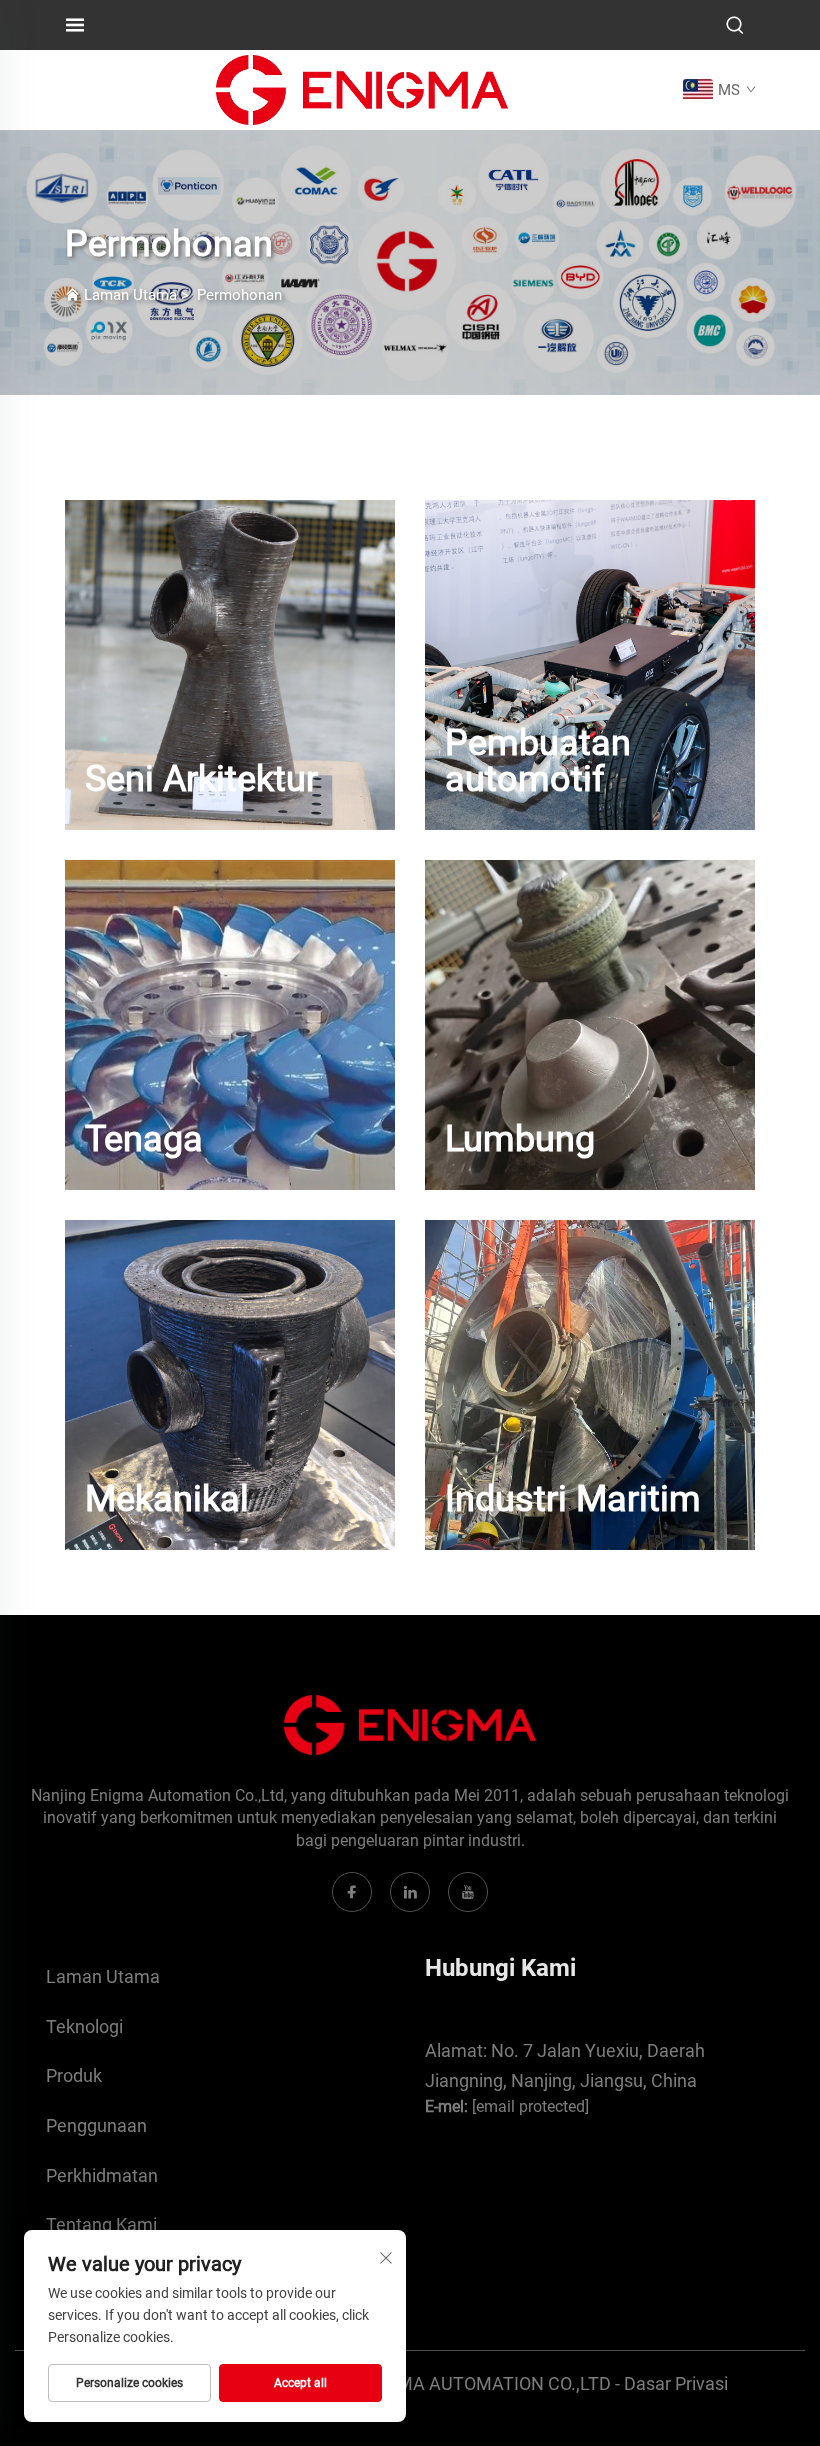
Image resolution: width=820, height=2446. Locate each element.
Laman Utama (130, 295)
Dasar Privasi (676, 2383)
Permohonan (239, 295)
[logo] (362, 88)
